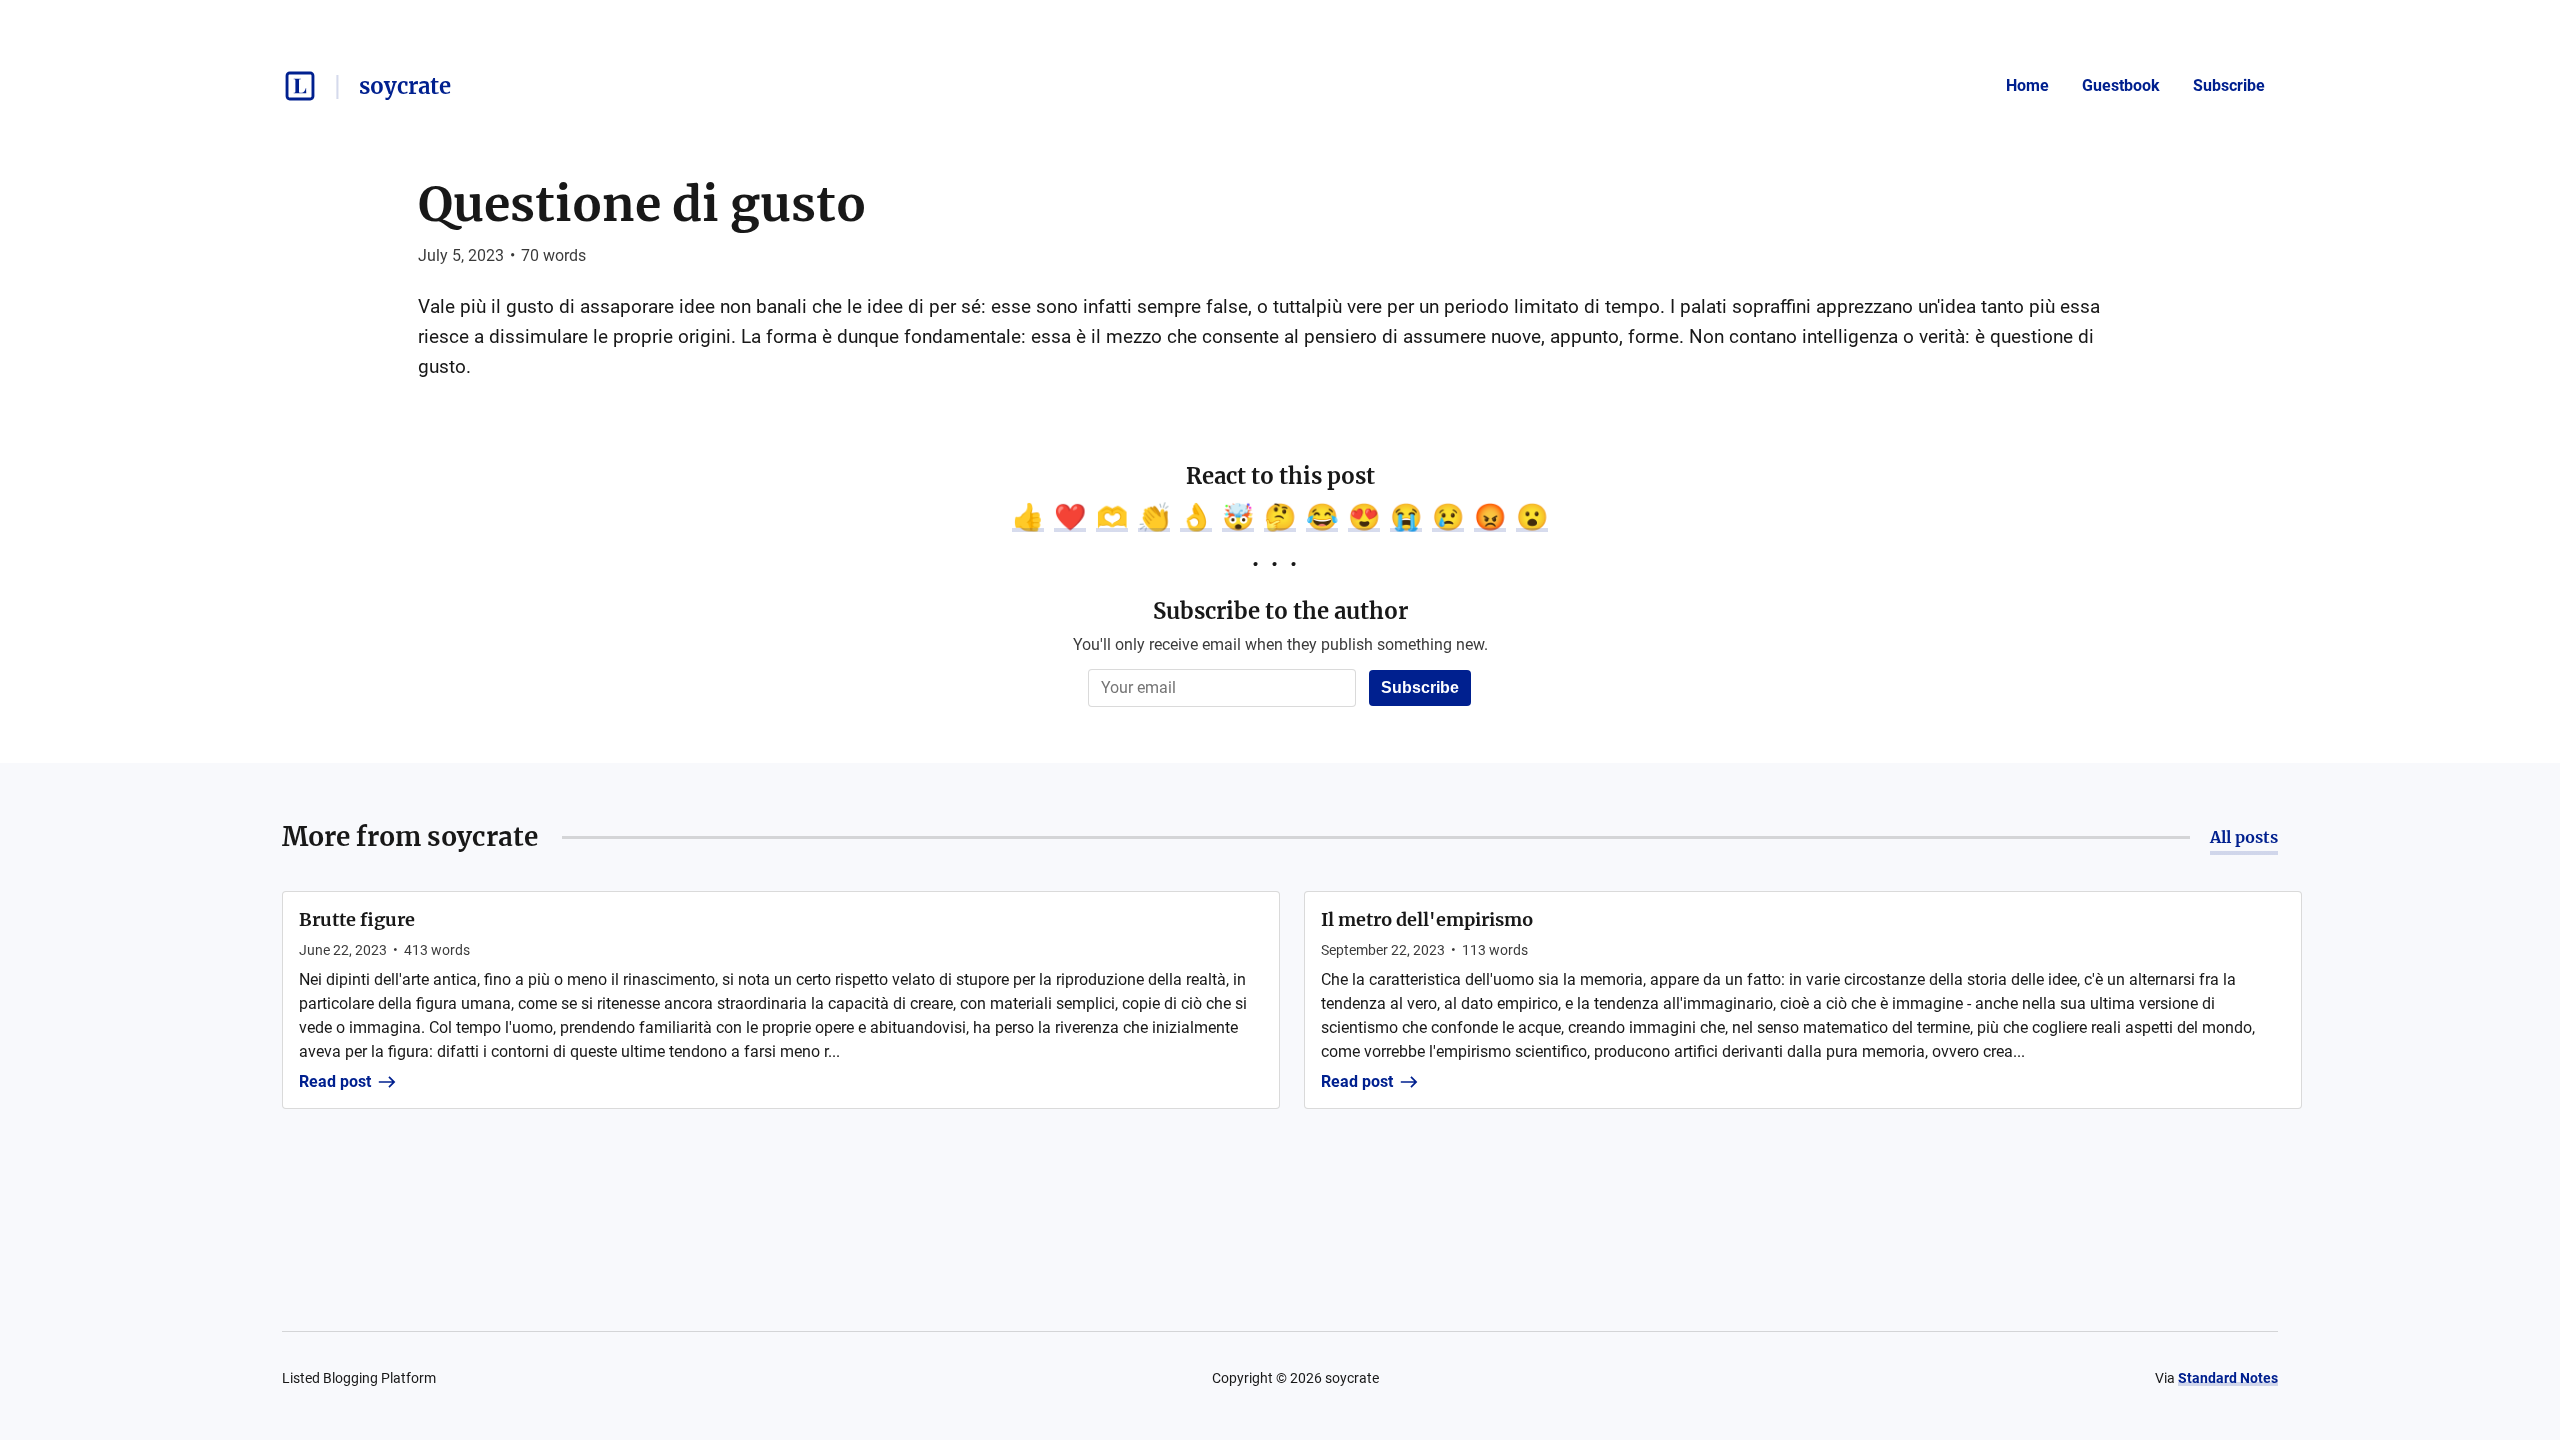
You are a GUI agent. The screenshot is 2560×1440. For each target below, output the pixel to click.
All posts (2244, 837)
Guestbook (2121, 85)
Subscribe (2229, 85)
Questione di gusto (642, 204)
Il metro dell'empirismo (1427, 919)
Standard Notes (2228, 1378)
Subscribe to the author (1280, 611)
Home (2027, 85)
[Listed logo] (300, 86)
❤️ (1070, 517)
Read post (335, 1081)
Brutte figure (357, 919)
